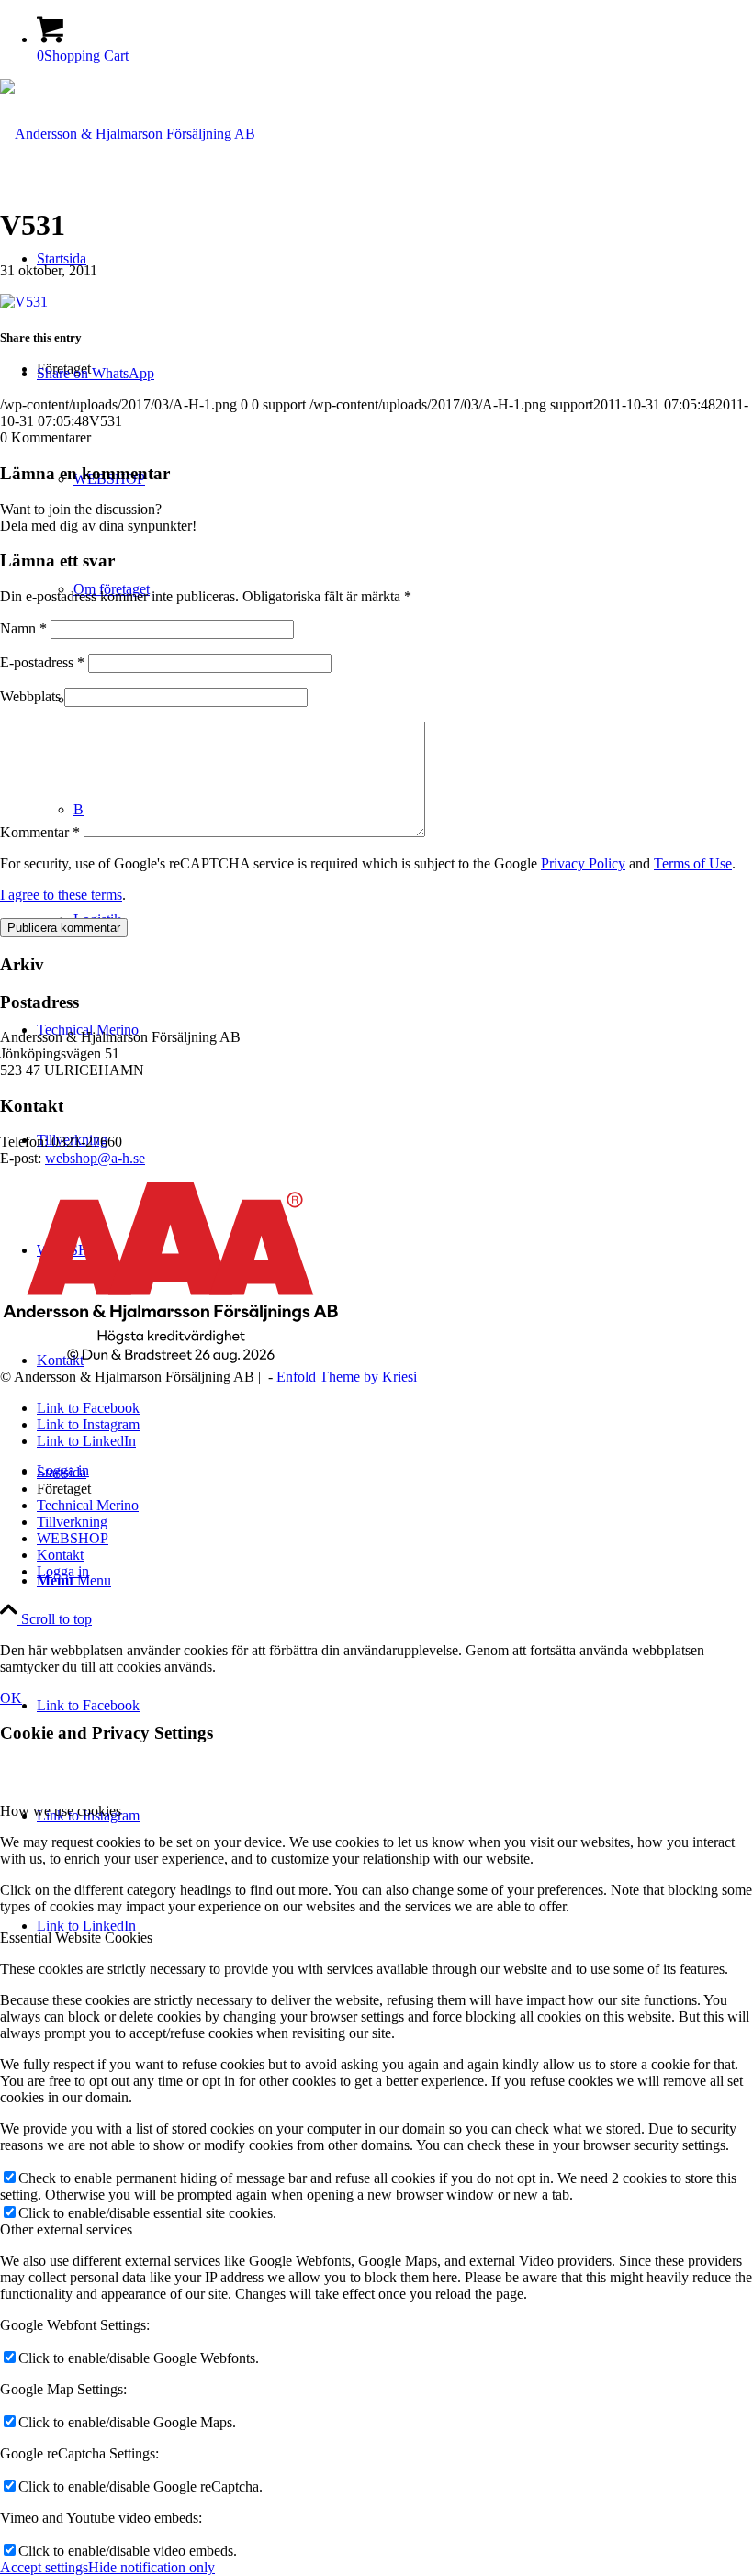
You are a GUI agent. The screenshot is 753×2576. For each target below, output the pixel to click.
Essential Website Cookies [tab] (76, 1938)
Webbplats (30, 696)
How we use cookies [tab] (61, 1811)
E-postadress (42, 662)
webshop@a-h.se (95, 1158)
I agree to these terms (61, 895)
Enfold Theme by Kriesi (347, 1377)
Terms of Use (693, 863)
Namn (23, 628)
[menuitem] (395, 1581)
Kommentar (40, 832)
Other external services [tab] (66, 2229)
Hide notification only (152, 2567)
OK (11, 1698)
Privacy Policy (583, 863)
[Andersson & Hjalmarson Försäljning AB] (128, 134)
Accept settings (44, 2567)
